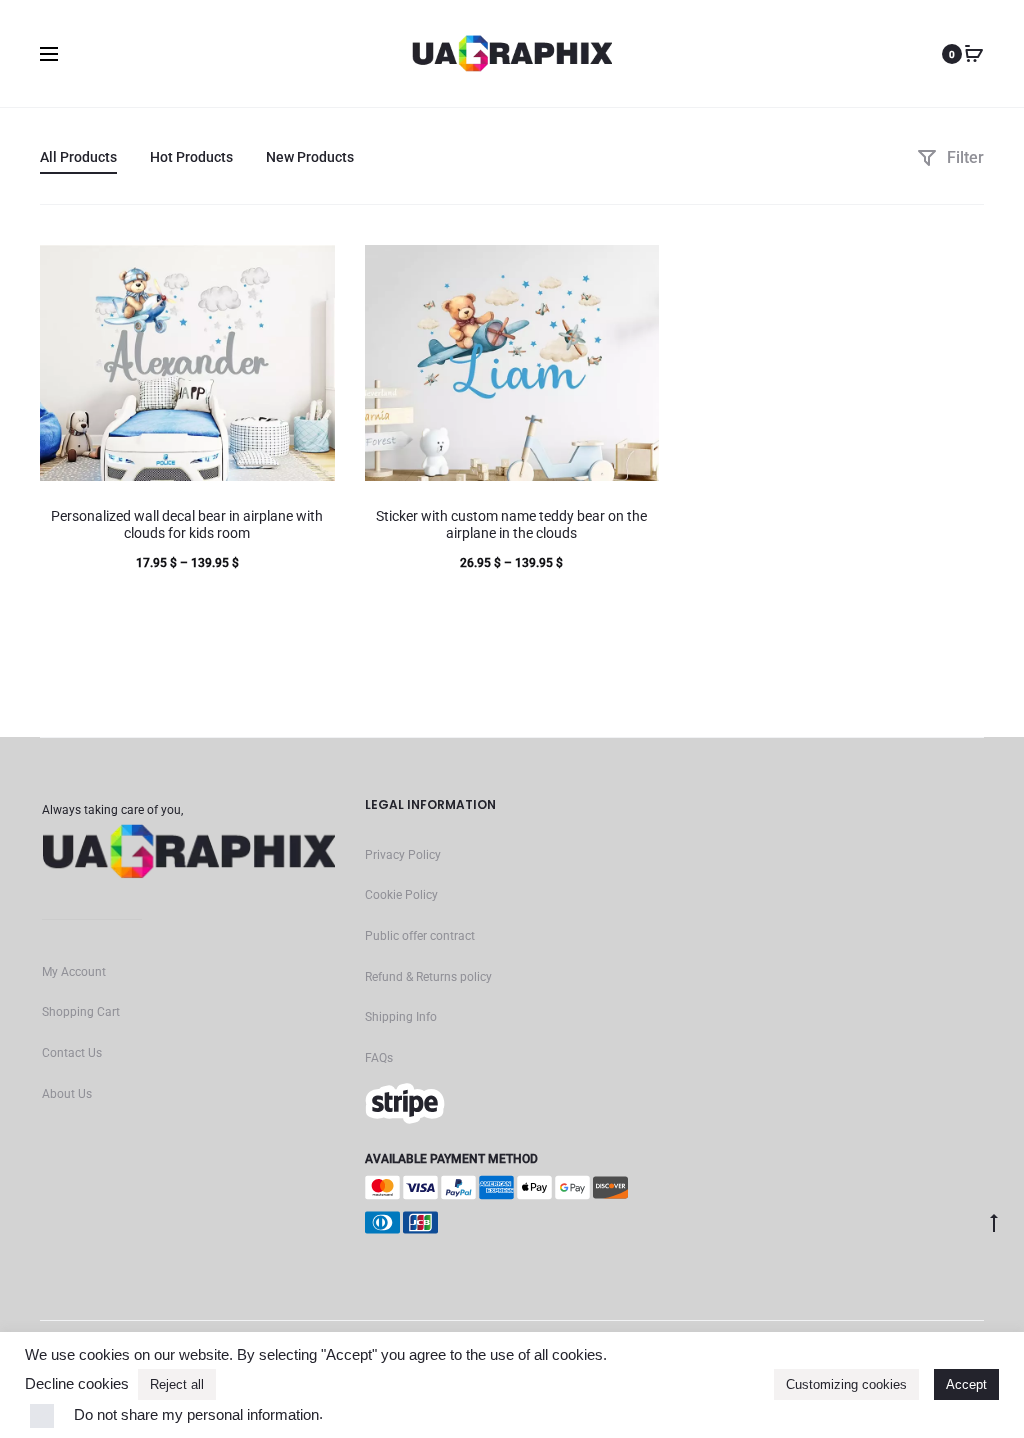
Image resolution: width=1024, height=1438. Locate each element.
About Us (67, 1094)
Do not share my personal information (196, 1415)
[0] (974, 54)
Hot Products (191, 157)
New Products (310, 157)
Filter (963, 157)
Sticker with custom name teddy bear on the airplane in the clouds (511, 524)
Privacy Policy (403, 855)
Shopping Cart (81, 1012)
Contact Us (72, 1053)
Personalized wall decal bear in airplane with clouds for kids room (187, 524)
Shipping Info (401, 1017)
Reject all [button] (177, 1384)
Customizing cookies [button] (846, 1384)
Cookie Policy (401, 895)
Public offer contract (420, 936)
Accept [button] (966, 1384)
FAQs (379, 1058)
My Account (74, 972)
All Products (78, 157)
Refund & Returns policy (428, 977)
